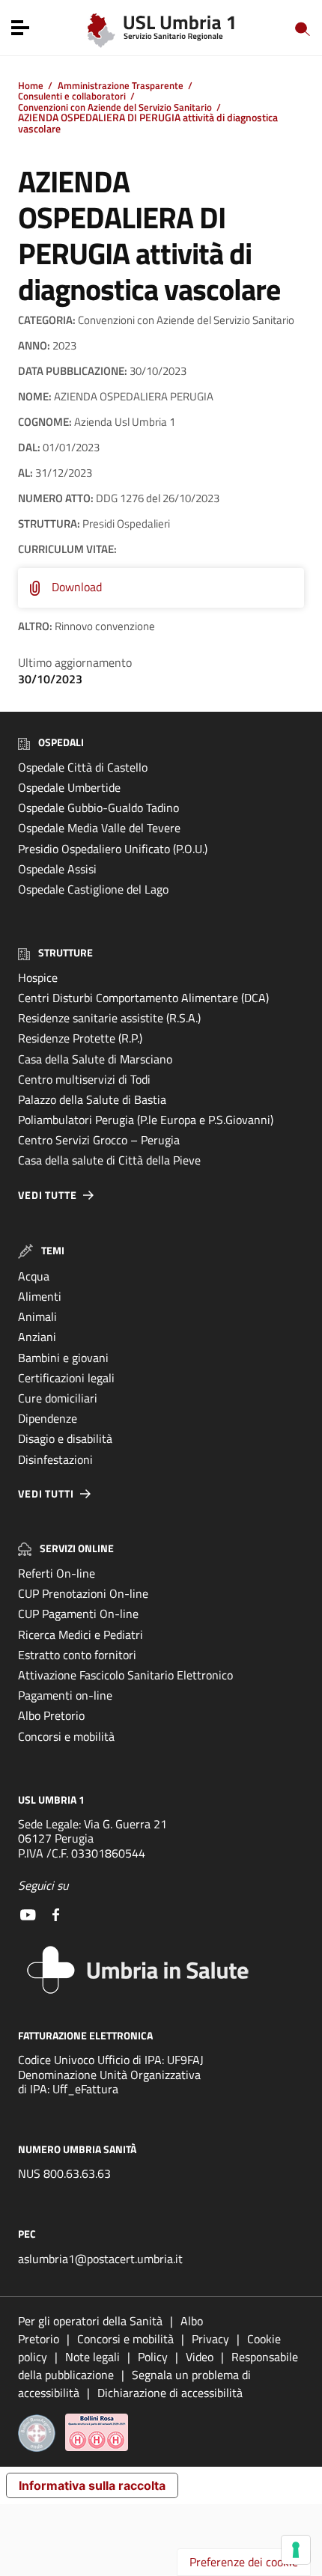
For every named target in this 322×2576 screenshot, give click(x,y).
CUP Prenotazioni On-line (83, 1593)
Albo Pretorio (51, 1715)
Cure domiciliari (58, 1398)
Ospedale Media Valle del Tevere (99, 828)
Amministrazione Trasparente (121, 85)
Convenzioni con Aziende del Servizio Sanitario (115, 107)
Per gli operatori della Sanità (90, 2321)
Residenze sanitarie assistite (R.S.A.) (109, 1018)
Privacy (210, 2339)
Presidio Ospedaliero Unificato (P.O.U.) (113, 849)
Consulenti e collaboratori (72, 96)
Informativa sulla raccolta (92, 2485)
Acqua (34, 1276)
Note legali (92, 2357)
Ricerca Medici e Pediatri (80, 1635)
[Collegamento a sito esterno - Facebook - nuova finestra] (56, 1913)
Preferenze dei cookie (244, 2562)
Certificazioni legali (66, 1378)
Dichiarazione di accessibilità (170, 2393)
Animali (37, 1316)
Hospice (38, 977)
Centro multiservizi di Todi (84, 1079)
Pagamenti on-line (65, 1695)
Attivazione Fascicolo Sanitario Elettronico (125, 1675)
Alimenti (40, 1296)
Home (31, 85)
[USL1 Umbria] (161, 27)
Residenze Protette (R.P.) (80, 1038)
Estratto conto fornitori (77, 1655)
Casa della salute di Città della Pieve (109, 1160)
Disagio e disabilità (65, 1438)
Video (200, 2357)
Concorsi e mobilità (66, 1736)
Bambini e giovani (63, 1358)
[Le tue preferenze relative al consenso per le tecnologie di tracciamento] (296, 2550)
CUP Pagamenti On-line (78, 1614)
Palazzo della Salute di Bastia (92, 1099)
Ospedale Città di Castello (83, 767)
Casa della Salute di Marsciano (95, 1059)
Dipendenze (48, 1418)
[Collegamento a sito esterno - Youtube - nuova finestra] (28, 1913)
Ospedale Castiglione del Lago (93, 889)
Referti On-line (57, 1573)
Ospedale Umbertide (69, 787)
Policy (153, 2357)
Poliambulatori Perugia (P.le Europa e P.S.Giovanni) (146, 1120)
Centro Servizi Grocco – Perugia (99, 1140)
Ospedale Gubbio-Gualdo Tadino (98, 808)
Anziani (37, 1337)
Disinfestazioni (55, 1459)
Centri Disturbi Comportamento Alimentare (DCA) (143, 998)
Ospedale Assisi (57, 869)
